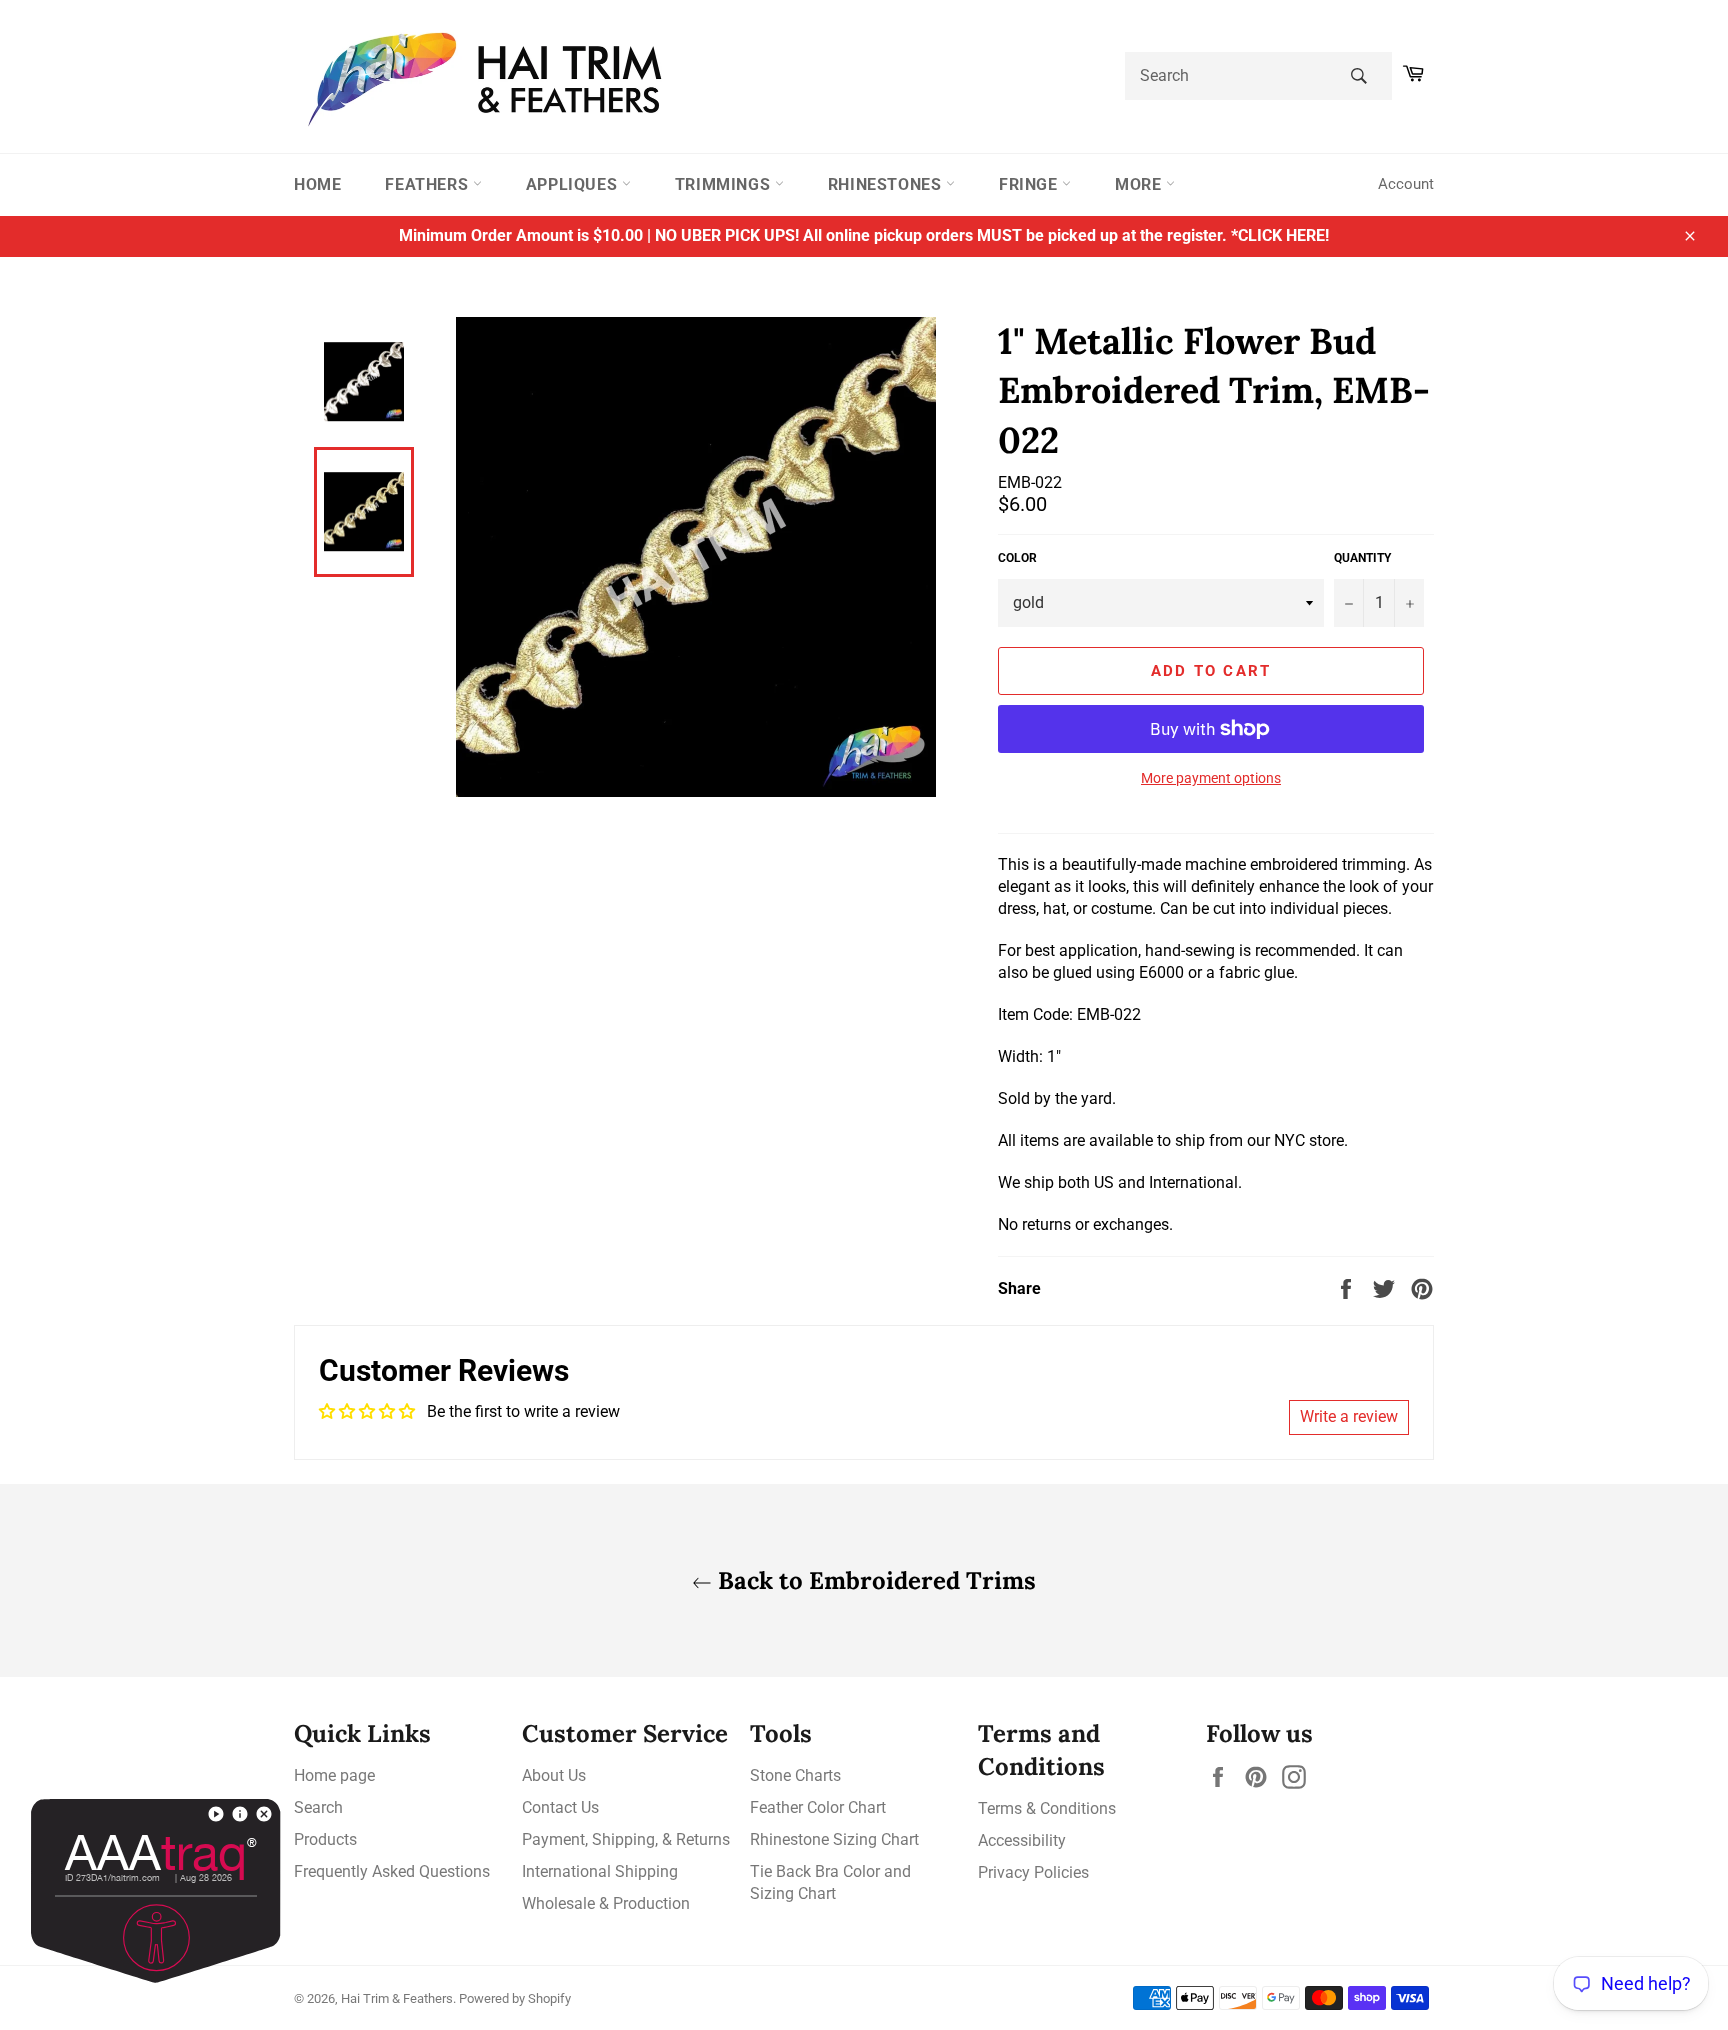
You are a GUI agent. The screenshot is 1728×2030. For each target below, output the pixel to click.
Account (1406, 184)
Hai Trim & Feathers (397, 1998)
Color (1017, 558)
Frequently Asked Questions (392, 1871)
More (1140, 184)
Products (325, 1839)
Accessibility (1022, 1840)
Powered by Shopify (515, 1998)
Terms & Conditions (1047, 1808)
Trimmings (725, 184)
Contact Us (560, 1807)
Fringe (1030, 184)
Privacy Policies (1033, 1872)
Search (318, 1807)
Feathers (428, 184)
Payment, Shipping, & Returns (626, 1839)
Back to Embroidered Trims (874, 1580)
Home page (334, 1775)
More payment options (1211, 778)
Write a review (1349, 1416)
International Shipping (600, 1871)
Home (317, 184)
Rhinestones (887, 184)
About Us (554, 1775)
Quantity (1362, 558)
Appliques (574, 184)
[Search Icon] (1358, 76)
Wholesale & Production (606, 1903)
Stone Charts (795, 1775)
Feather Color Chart (818, 1807)
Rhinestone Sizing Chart (834, 1839)
